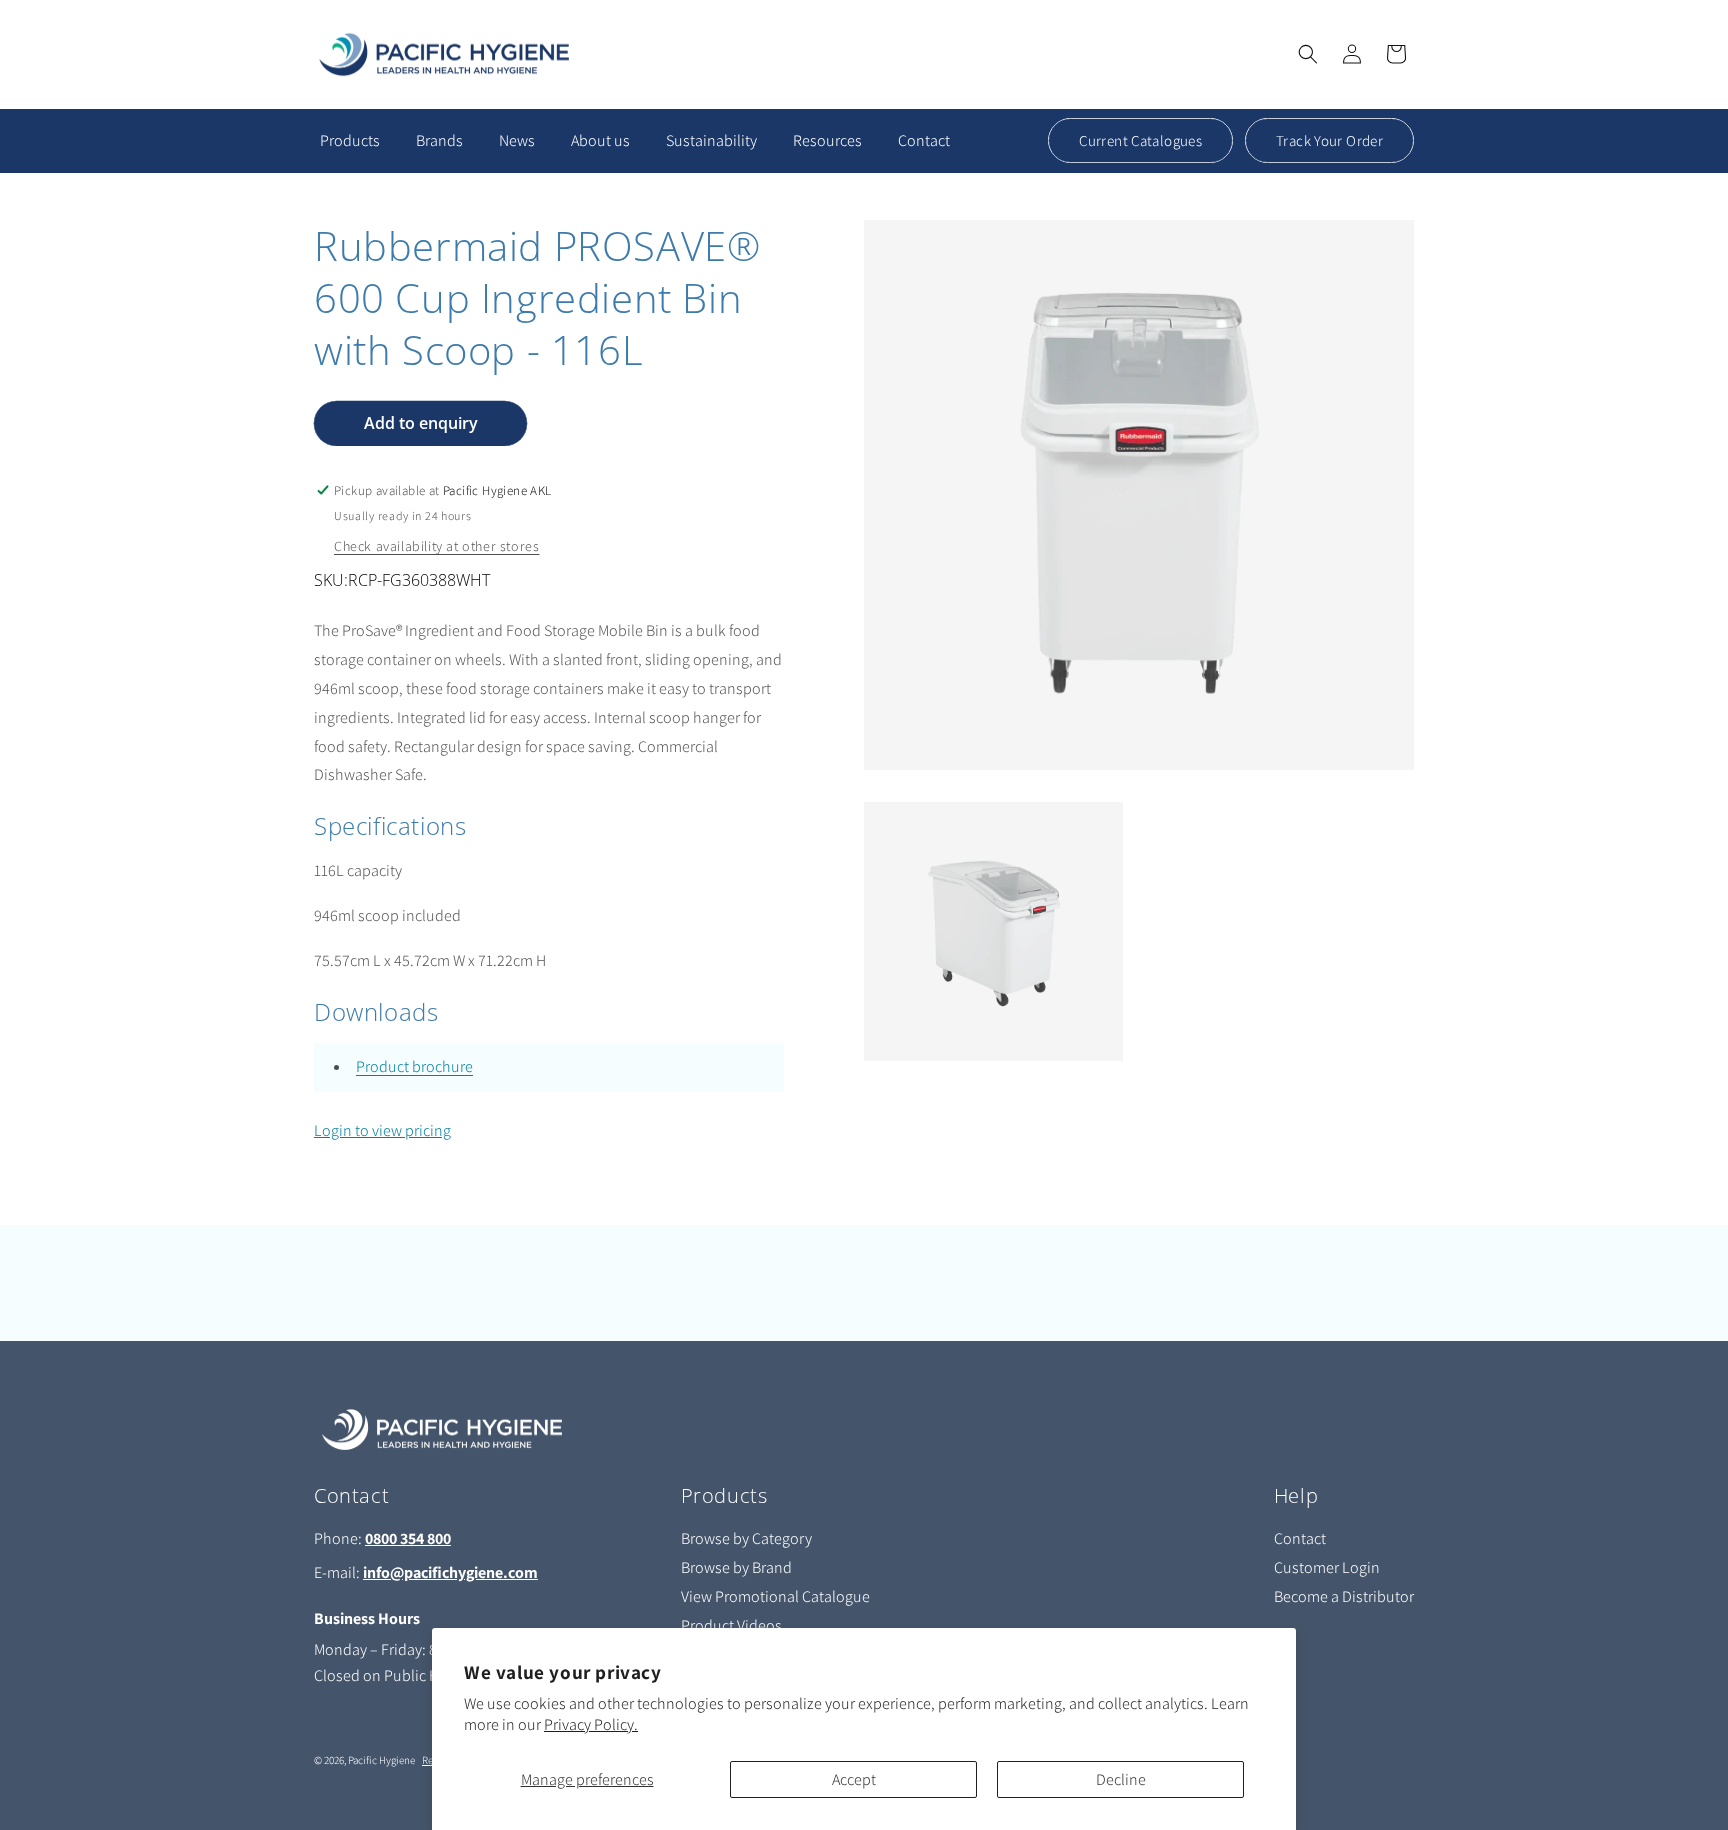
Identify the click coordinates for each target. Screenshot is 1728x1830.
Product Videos (731, 1625)
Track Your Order (1329, 140)
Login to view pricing (382, 1130)
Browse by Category (746, 1538)
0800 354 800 (408, 1538)
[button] (1308, 54)
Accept (854, 1779)
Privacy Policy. (591, 1724)
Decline (1121, 1779)
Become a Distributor (1344, 1596)
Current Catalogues (1140, 140)
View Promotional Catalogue (775, 1596)
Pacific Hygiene (381, 1760)
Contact (1300, 1538)
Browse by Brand (736, 1567)
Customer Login (1327, 1567)
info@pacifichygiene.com (450, 1572)
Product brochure (414, 1066)
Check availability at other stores (436, 546)
